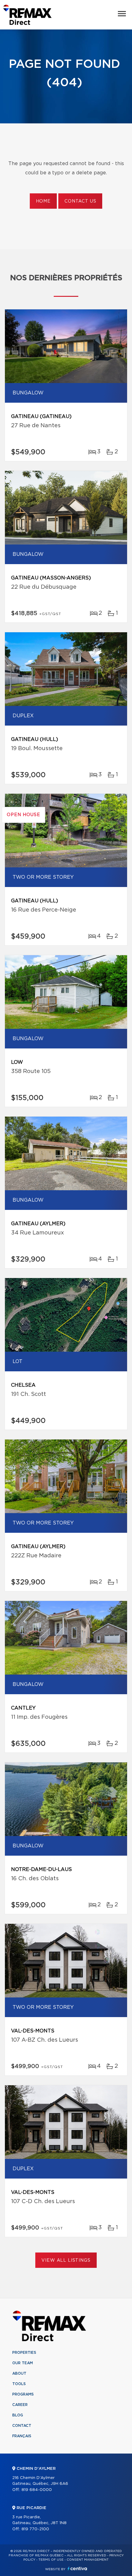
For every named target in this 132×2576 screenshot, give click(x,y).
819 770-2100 (35, 2529)
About (19, 2373)
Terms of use (51, 2560)
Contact (22, 2426)
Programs (23, 2394)
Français (22, 2436)
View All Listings (66, 2260)
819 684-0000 (37, 2490)
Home (43, 201)
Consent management (88, 2560)
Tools (19, 2384)
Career (20, 2405)
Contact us (80, 201)
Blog (18, 2415)
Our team (23, 2363)
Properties (24, 2353)
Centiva (77, 2568)
